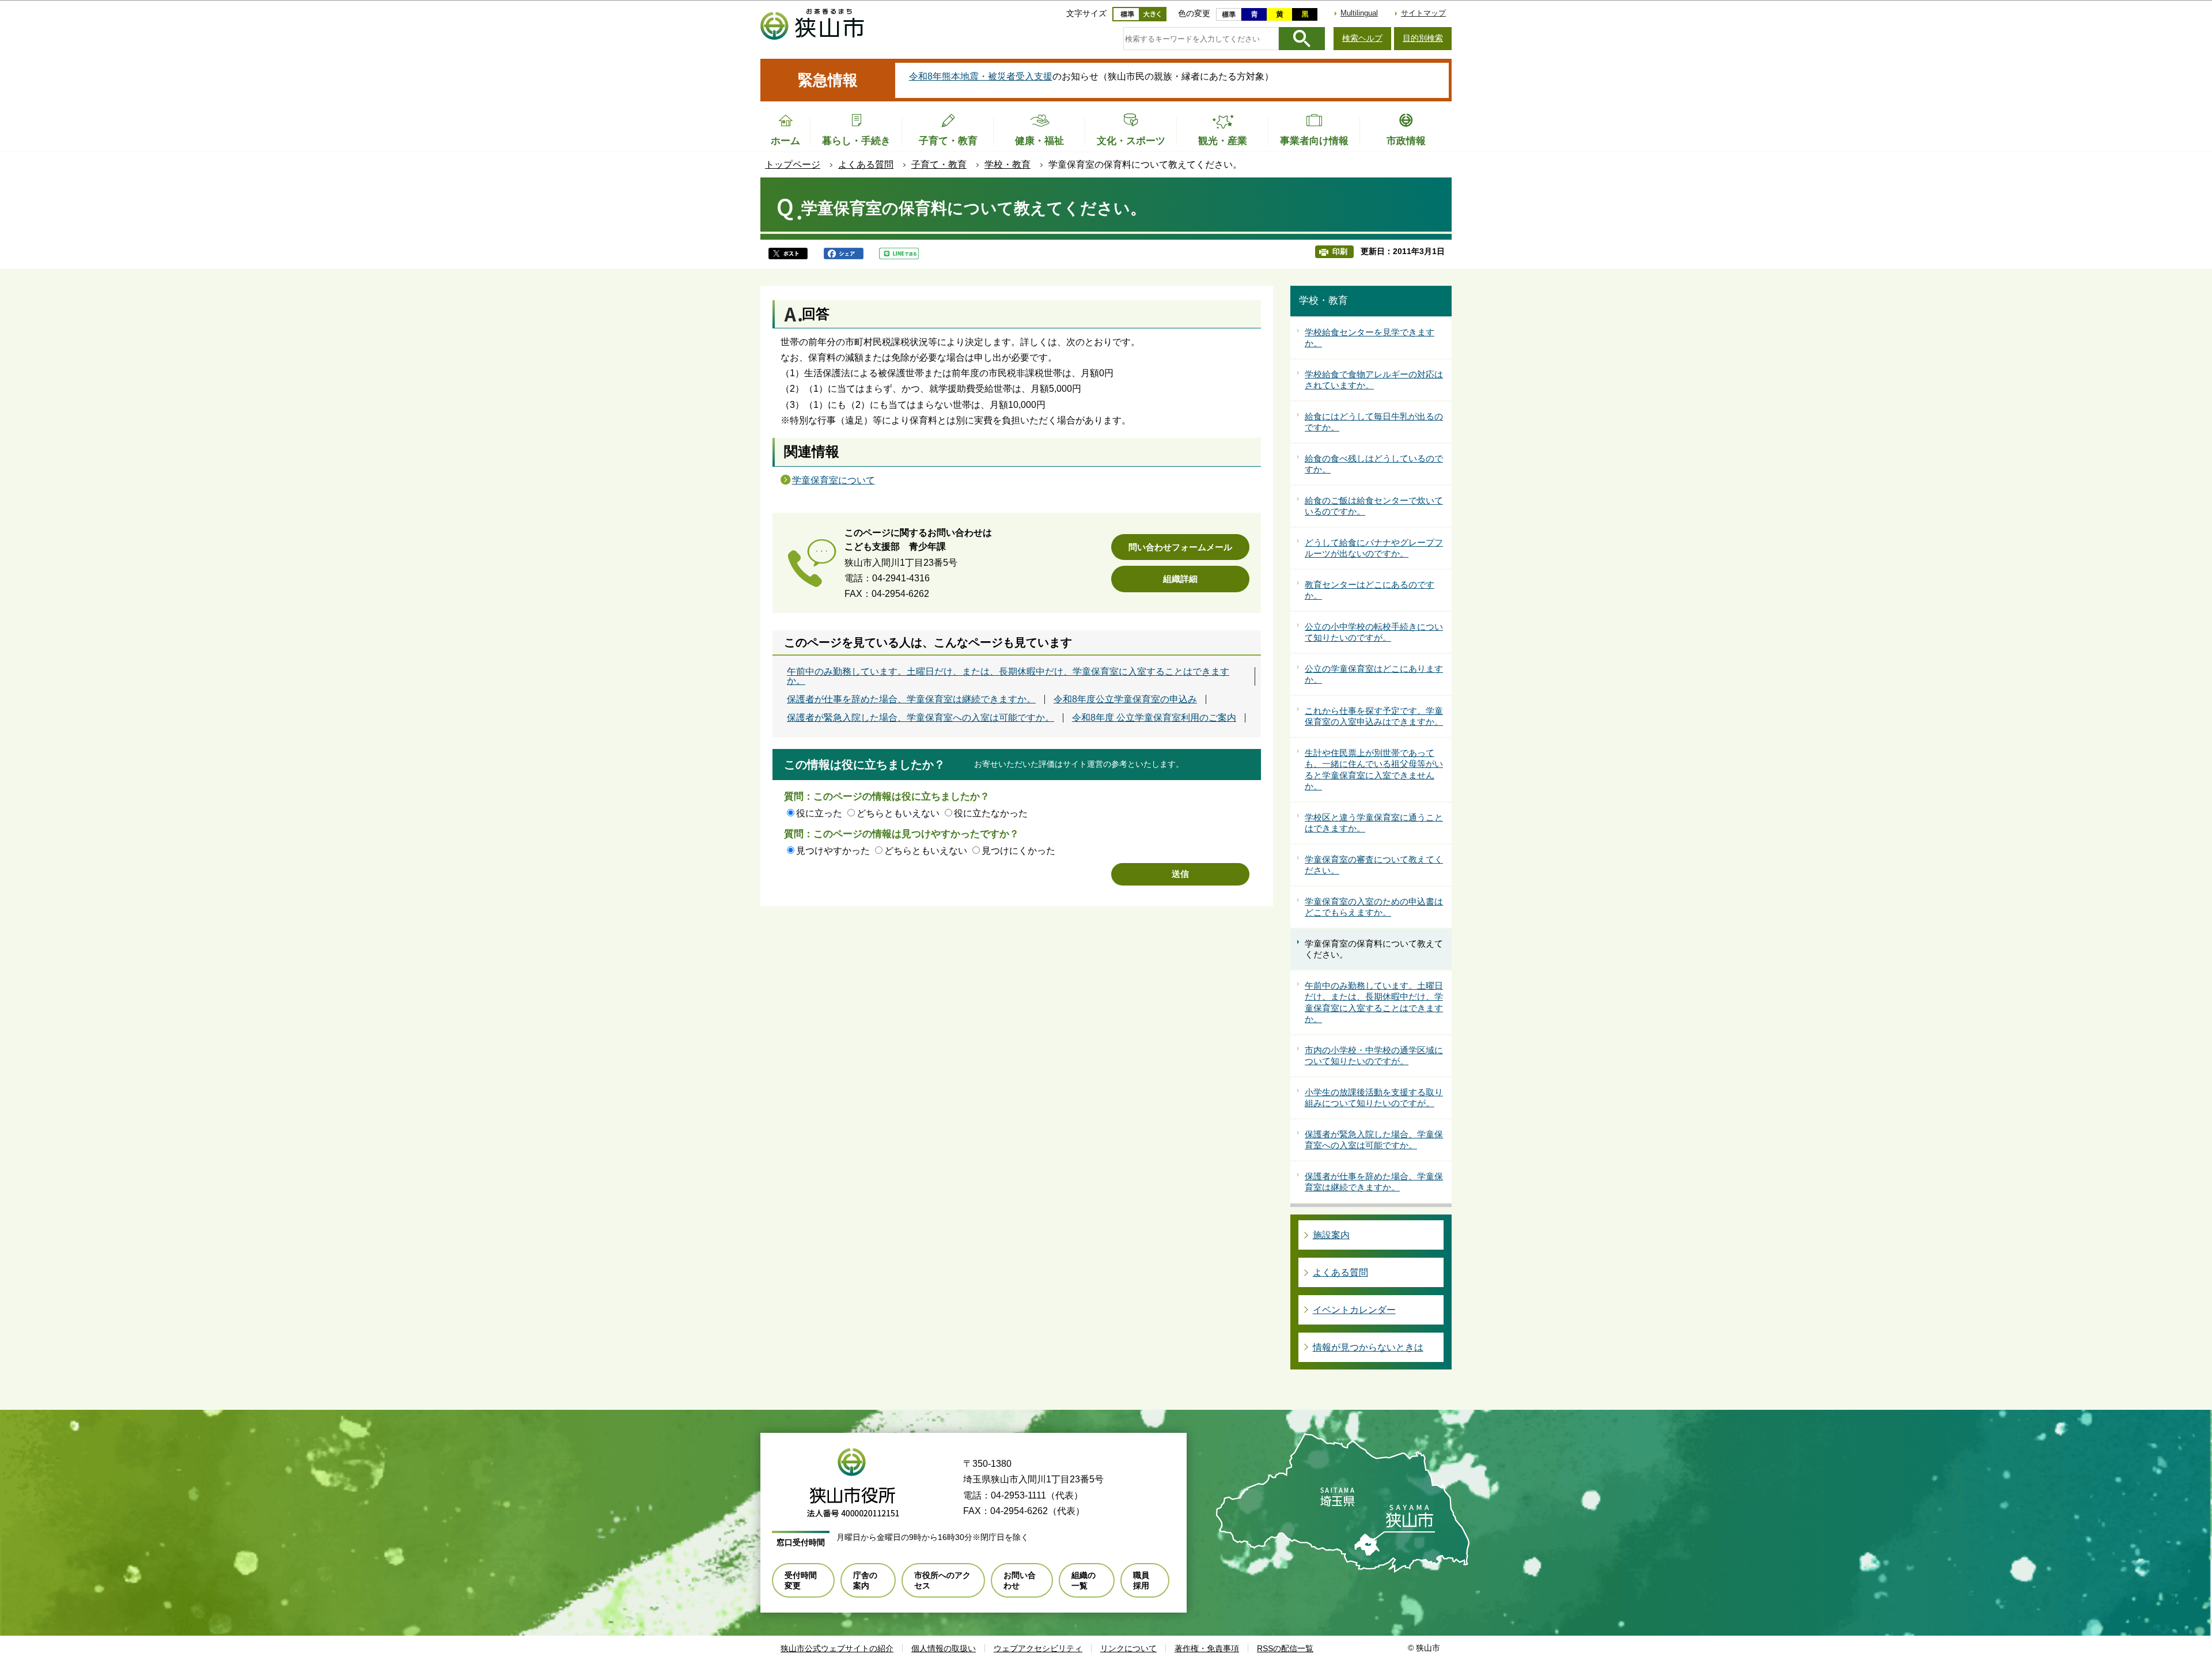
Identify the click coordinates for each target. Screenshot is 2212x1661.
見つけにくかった (1018, 851)
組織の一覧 (1084, 1580)
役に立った (819, 813)
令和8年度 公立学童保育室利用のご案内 (1154, 718)
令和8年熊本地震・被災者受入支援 (981, 76)
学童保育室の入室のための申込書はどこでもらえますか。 (1374, 907)
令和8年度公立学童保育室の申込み (1125, 699)
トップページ (793, 164)
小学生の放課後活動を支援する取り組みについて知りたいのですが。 (1374, 1098)
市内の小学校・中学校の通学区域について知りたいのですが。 (1374, 1056)
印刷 (1340, 251)
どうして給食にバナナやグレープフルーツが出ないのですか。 (1374, 548)
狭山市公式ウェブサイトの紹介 (837, 1648)
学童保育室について (834, 480)
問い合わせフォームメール (1180, 547)
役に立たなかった (991, 813)
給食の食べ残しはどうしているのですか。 (1374, 464)
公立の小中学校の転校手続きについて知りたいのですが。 (1374, 632)
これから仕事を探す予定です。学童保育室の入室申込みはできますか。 (1374, 716)
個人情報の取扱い (944, 1648)
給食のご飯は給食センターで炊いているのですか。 (1374, 506)
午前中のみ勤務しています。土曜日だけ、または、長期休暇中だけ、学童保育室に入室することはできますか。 (1008, 676)
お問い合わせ (1020, 1580)
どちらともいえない (898, 813)
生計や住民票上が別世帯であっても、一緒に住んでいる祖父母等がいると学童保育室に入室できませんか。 (1374, 770)
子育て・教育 (939, 164)
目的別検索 (1423, 38)
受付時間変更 (801, 1580)
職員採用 (1141, 1580)
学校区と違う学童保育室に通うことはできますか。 (1374, 823)
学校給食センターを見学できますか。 (1370, 338)
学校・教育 (1007, 164)
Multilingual (1359, 13)
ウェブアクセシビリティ (1038, 1648)
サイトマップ (1423, 13)
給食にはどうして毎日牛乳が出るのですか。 (1374, 422)
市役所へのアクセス (942, 1580)
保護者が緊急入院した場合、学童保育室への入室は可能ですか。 (921, 718)
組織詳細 (1180, 579)
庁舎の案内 (865, 1580)
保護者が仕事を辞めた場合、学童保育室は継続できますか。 (911, 699)
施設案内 (1331, 1235)
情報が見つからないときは (1368, 1347)
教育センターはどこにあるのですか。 (1370, 590)
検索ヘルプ (1362, 38)
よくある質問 (866, 164)
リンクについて (1128, 1648)
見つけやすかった (833, 851)
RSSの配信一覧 (1285, 1648)
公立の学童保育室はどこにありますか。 (1374, 674)
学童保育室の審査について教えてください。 (1374, 865)
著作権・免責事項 (1207, 1648)
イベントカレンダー (1354, 1310)
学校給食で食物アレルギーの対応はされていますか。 (1374, 380)
